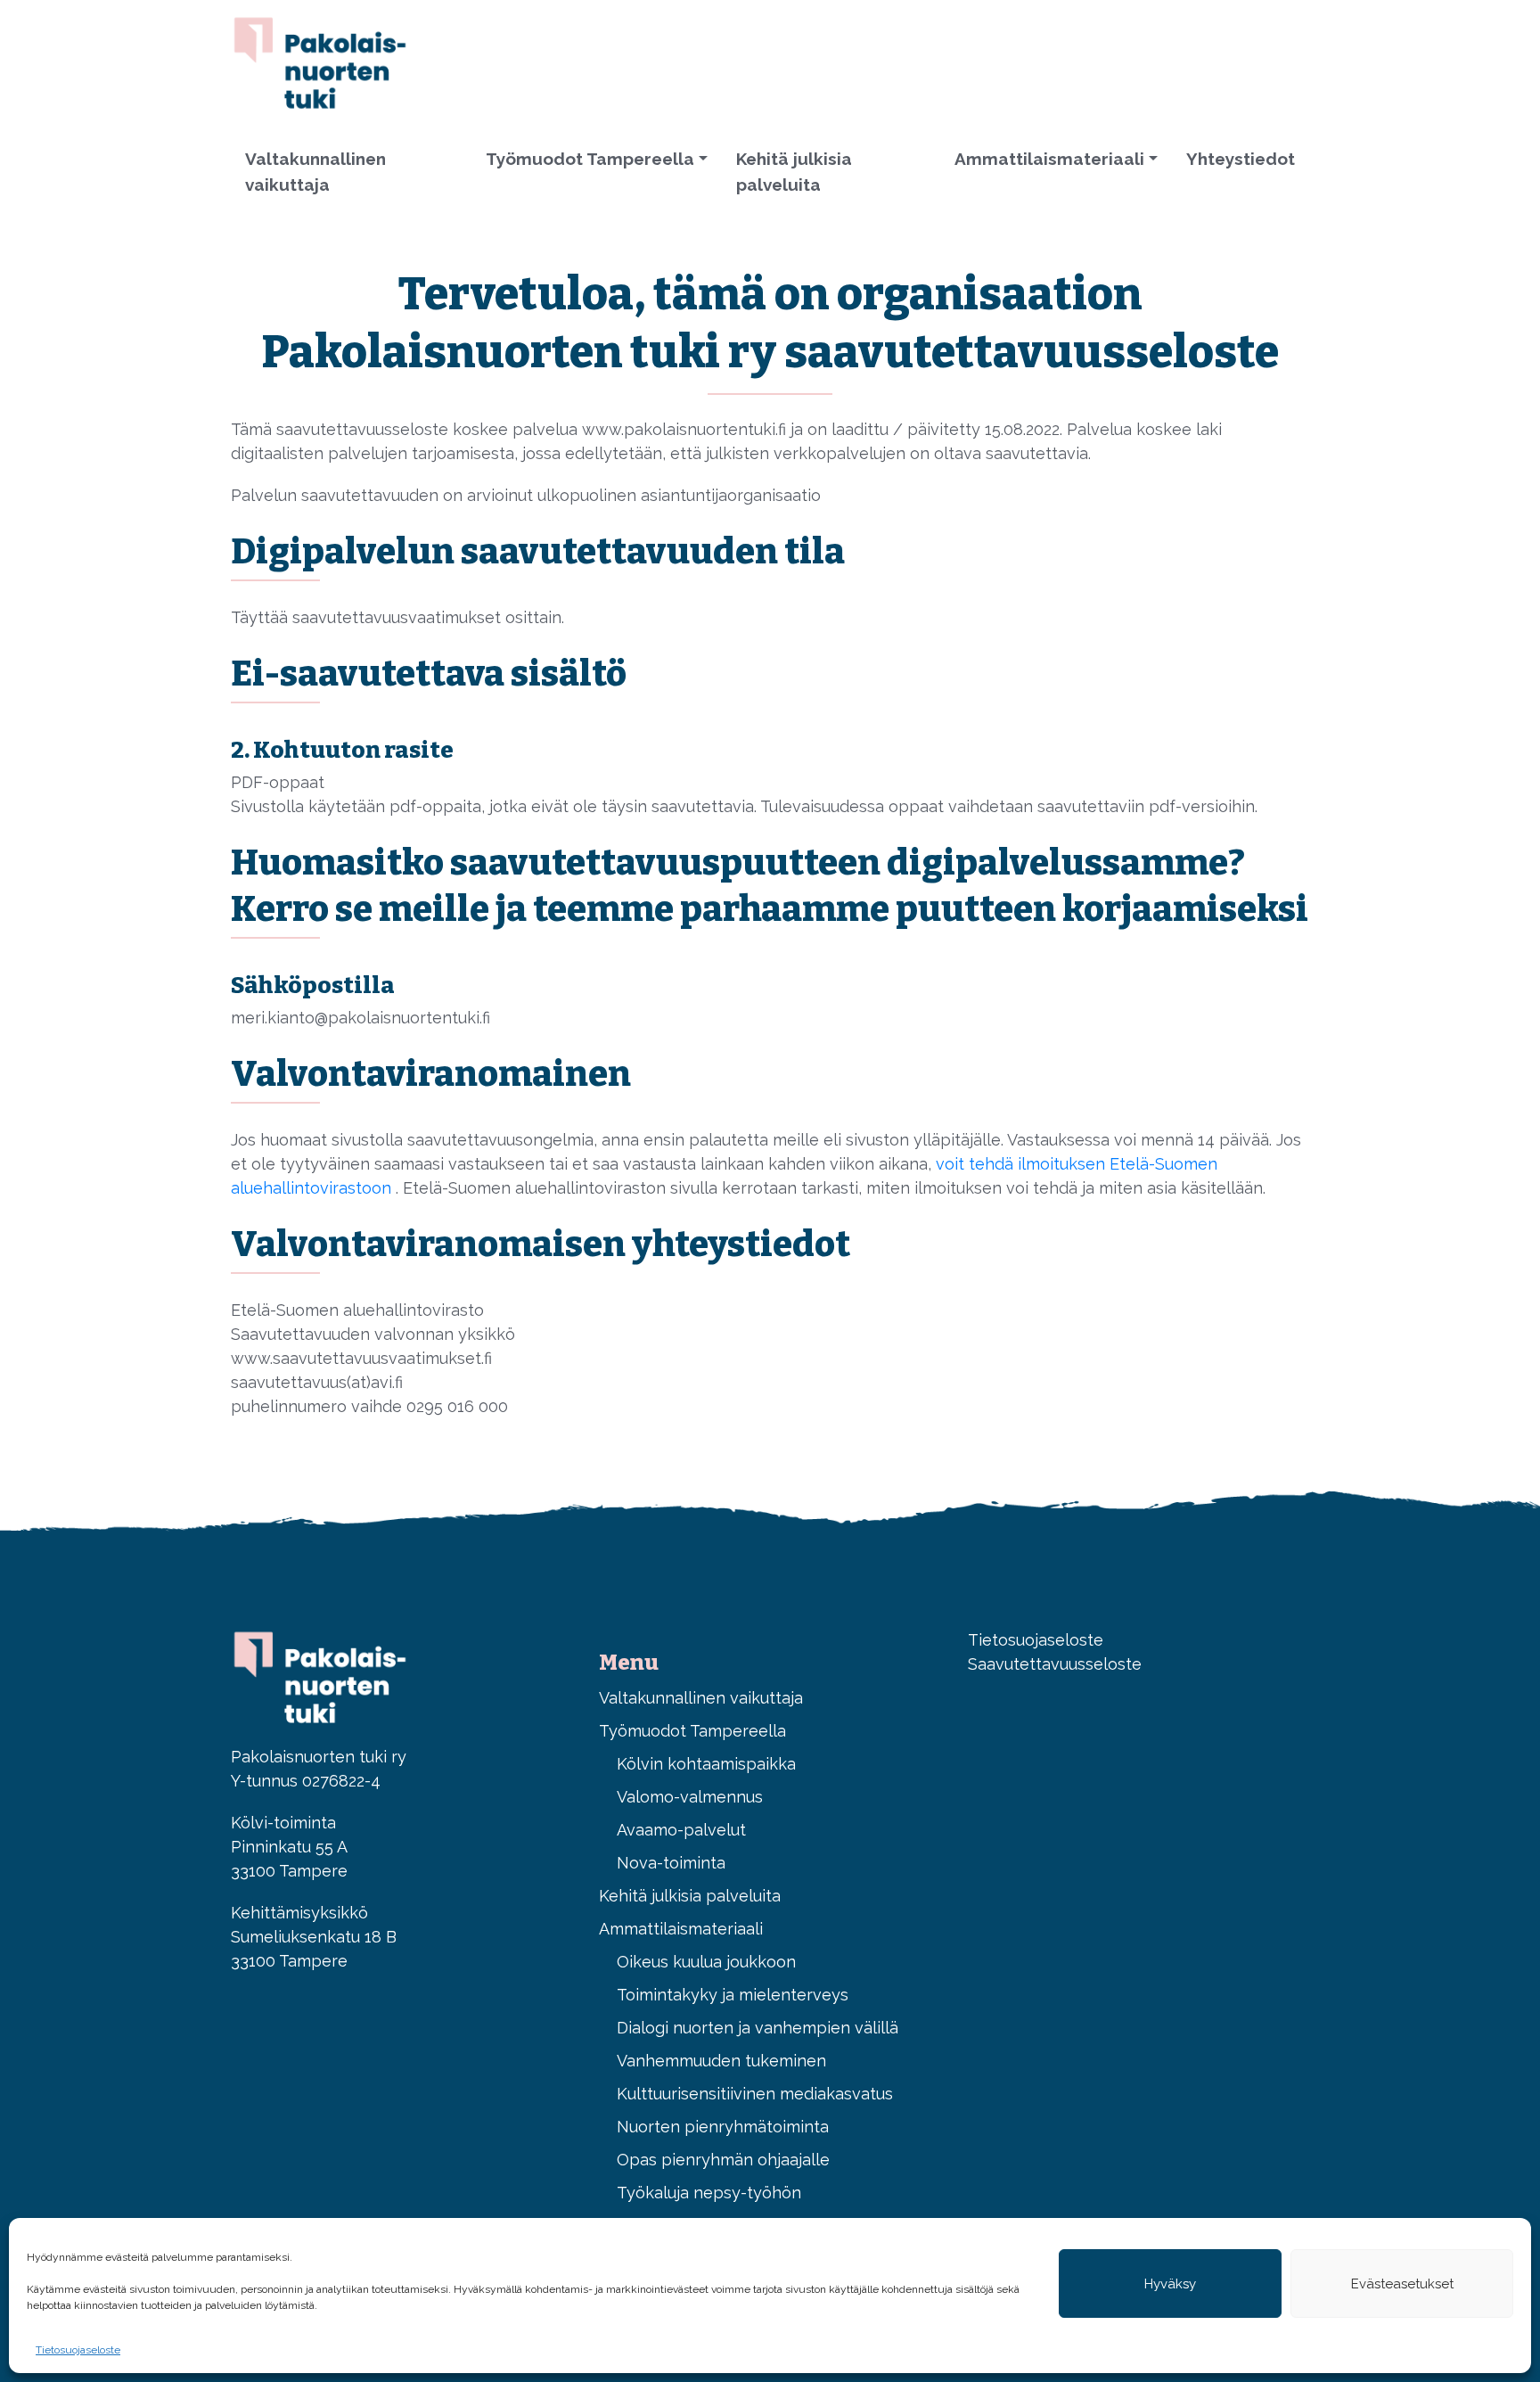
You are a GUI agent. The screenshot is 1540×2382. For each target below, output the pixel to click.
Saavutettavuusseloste (1055, 1664)
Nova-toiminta (671, 1863)
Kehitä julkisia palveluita (794, 172)
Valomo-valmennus (690, 1797)
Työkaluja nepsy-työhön (709, 2193)
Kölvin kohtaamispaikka (706, 1764)
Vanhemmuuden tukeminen (721, 2061)
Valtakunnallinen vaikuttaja (315, 172)
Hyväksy (1170, 2284)
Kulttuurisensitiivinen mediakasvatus (755, 2094)
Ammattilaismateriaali (1049, 159)
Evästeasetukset (1402, 2284)
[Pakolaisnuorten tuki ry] (320, 61)
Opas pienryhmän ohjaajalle (723, 2160)
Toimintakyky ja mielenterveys (733, 1995)
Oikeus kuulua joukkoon (706, 1962)
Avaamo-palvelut (681, 1830)
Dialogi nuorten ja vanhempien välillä (758, 2028)
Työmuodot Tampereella (590, 159)
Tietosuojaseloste (78, 2350)
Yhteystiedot (1241, 159)
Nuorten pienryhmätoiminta (723, 2127)
